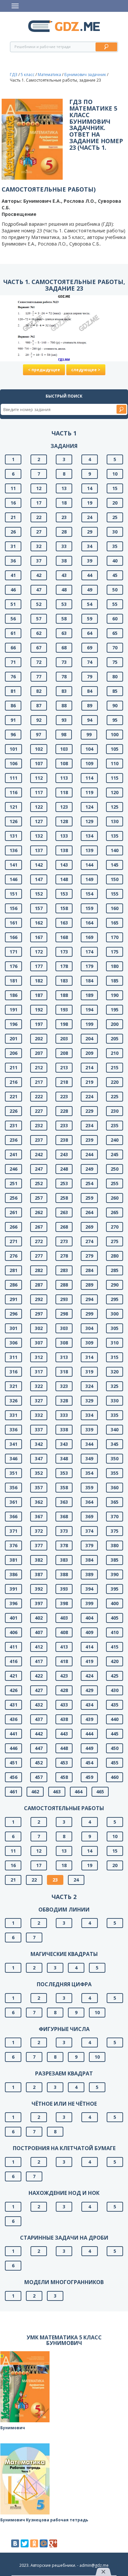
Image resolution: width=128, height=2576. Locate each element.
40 (115, 561)
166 (13, 937)
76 (13, 677)
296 (13, 1314)
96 (13, 734)
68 (64, 648)
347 (39, 1458)
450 (115, 1748)
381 (13, 1560)
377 (39, 1545)
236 (13, 1140)
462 (35, 1792)
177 (39, 966)
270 (115, 1227)
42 (39, 575)
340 (115, 1430)
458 (64, 1777)
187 (39, 995)
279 (89, 1256)
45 (115, 575)
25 (115, 517)
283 (64, 1270)
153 (64, 894)
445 (115, 1734)
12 (39, 488)
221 (13, 1096)
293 (64, 1299)
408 (64, 1632)
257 (39, 1198)
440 (115, 1719)
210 (115, 1053)
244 (89, 1154)
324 (89, 1386)
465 (100, 1792)
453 (64, 1763)
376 (13, 1545)
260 (115, 1198)
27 (39, 532)
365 (115, 1502)
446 (13, 1748)
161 (13, 923)
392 (39, 1589)
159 (89, 908)
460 (115, 1777)
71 (13, 662)
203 (64, 1039)
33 (64, 546)
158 (64, 908)
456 (13, 1777)
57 (39, 619)
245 (115, 1154)
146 (13, 879)
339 (89, 1430)
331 (13, 1415)
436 (13, 1719)
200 (115, 1024)
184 (89, 981)
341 (13, 1444)
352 (39, 1473)
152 (39, 894)
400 (115, 1603)
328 (64, 1401)
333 (64, 1415)
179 (89, 966)
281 (13, 1270)
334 (89, 1415)
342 (39, 1444)
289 (89, 1285)
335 (115, 1415)
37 (39, 561)
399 (89, 1603)
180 (115, 966)
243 (64, 1154)
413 (64, 1647)
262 (39, 1212)
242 (39, 1154)
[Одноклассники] (34, 2543)
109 (89, 763)
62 (39, 633)
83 (64, 691)
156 (13, 908)
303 (64, 1328)
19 (90, 503)
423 (64, 1676)
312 (39, 1357)
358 (64, 1487)
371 (13, 1531)
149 (89, 879)
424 (89, 1676)
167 (39, 937)
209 (89, 1053)
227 (39, 1111)
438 (64, 1719)
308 (64, 1343)
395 (115, 1589)
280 (115, 1256)
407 (39, 1632)
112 (39, 778)
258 (64, 1198)
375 (115, 1531)
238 (64, 1140)
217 (39, 1082)
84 (90, 691)
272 (39, 1241)
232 (39, 1125)
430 (115, 1690)
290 (115, 1285)
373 (64, 1531)
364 (89, 1502)
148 (64, 879)
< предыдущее (44, 370)
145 (115, 865)
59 (90, 619)
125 (115, 807)
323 (64, 1386)
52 (39, 604)
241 (13, 1154)
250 (115, 1169)
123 (64, 807)
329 (89, 1401)
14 (90, 488)
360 (115, 1487)
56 (13, 619)
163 (64, 923)
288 (64, 1285)
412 (39, 1647)
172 (39, 952)
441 (13, 1734)
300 (115, 1314)
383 (64, 1560)
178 (64, 966)
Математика (49, 75)
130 (115, 821)
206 (13, 1053)
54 (90, 604)
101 (13, 749)
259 (89, 1198)
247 (39, 1169)
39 (90, 561)
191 (13, 1010)
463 (57, 1792)
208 (64, 1053)
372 (39, 1531)
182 (39, 981)
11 (13, 488)
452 (39, 1763)
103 (64, 749)
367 (39, 1516)
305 (115, 1328)
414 (89, 1647)
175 (115, 952)
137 (39, 850)
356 (13, 1487)
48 (64, 590)
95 (115, 720)
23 (64, 517)
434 (89, 1705)
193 (64, 1010)
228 (64, 1111)
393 (64, 1589)
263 (64, 1212)
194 (89, 1010)
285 (115, 1270)
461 (13, 1792)
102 (39, 749)
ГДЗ (14, 75)
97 (38, 734)
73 (64, 662)
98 (64, 734)
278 (64, 1256)
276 (13, 1256)
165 (115, 923)
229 (89, 1111)
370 (115, 1516)
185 (115, 981)
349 (89, 1458)
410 (115, 1632)
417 (39, 1661)
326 (13, 1401)
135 (115, 836)
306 (13, 1343)
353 (64, 1473)
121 (13, 807)
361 (13, 1502)
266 (13, 1227)
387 (39, 1574)
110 (115, 763)
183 (64, 981)
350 (115, 1458)
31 (13, 546)
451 (13, 1763)
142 (39, 865)
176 (13, 966)
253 (64, 1183)
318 (64, 1372)
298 (64, 1314)
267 (39, 1227)
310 (115, 1343)
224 (89, 1096)
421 (13, 1676)
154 (89, 894)
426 (13, 1690)
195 (115, 1010)
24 (90, 517)
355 (115, 1473)
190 (115, 995)
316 (13, 1372)
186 (13, 995)
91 (13, 720)
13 (64, 488)
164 (89, 923)
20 (115, 503)
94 (90, 720)
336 (13, 1430)
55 (115, 604)
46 (13, 590)
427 (39, 1690)
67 (39, 648)
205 (115, 1039)
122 (39, 807)
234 (89, 1125)
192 (39, 1010)
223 (64, 1096)
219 (89, 1082)
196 (13, 1024)
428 (64, 1690)
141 (13, 865)
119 (89, 792)
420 (115, 1661)
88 (64, 705)
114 (89, 778)
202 (39, 1039)
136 (13, 850)
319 (89, 1372)
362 (39, 1502)
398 (64, 1603)
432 (39, 1705)
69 (90, 648)
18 (64, 503)
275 (115, 1241)
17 (39, 503)
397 (39, 1603)
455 (115, 1763)
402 (39, 1618)
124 (89, 807)
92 (39, 720)
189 (89, 995)
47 (39, 590)
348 (64, 1458)
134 (89, 836)
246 (13, 1169)
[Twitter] (25, 2543)
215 (115, 1067)
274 (89, 1241)
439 (89, 1719)
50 (115, 590)
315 (115, 1357)
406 (13, 1632)
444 (89, 1734)
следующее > (86, 370)
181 (13, 981)
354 (89, 1473)
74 (90, 662)
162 (39, 923)
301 (13, 1328)
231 (13, 1125)
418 (64, 1661)
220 (115, 1082)
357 (39, 1487)
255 (115, 1183)
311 (13, 1357)
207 (39, 1053)
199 (89, 1024)
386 (13, 1574)
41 (13, 575)
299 (89, 1314)
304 (89, 1328)
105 (115, 749)
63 (64, 633)
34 (90, 546)
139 (89, 850)
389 (89, 1574)
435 (115, 1705)
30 (115, 532)
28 (64, 532)
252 (39, 1183)
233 (64, 1125)
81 (13, 691)
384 (89, 1560)
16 (13, 503)
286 (13, 1285)
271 (13, 1241)
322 (39, 1386)
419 (89, 1661)
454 (89, 1763)
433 (64, 1705)
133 (64, 836)
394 (89, 1589)
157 (39, 908)
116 (13, 792)
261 (13, 1212)
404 (89, 1618)
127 (39, 821)
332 (39, 1415)
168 (64, 937)
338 (64, 1430)
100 (115, 734)
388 (64, 1574)
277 (39, 1256)
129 (89, 821)
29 (90, 532)
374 (89, 1531)
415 (115, 1647)
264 (89, 1212)
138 (64, 850)
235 (115, 1125)
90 (115, 705)
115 (115, 778)
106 (13, 763)
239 (89, 1140)
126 (13, 821)
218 (64, 1082)
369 (89, 1516)
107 (39, 763)
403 (64, 1618)
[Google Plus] (53, 2543)
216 (13, 1082)
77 (39, 677)
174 (89, 952)
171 (13, 952)
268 (64, 1227)
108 (64, 763)
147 (39, 879)
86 (13, 705)
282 (39, 1270)
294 (89, 1299)
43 (64, 575)
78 (64, 677)
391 (13, 1589)
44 (90, 575)
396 (13, 1603)
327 (39, 1401)
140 (115, 850)
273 (64, 1241)
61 (13, 633)
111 (13, 778)
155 (115, 894)
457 (39, 1777)
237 (39, 1140)
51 (13, 604)
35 (115, 546)
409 (89, 1632)
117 (39, 792)
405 (115, 1618)
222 (39, 1096)
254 (89, 1183)
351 (13, 1473)
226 (13, 1111)
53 (64, 604)
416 (13, 1661)
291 (13, 1299)
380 (115, 1545)
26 (13, 532)
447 (39, 1748)
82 (39, 691)
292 (39, 1299)
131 (13, 836)
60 (115, 619)
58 (64, 619)
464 (78, 1792)
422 (39, 1676)
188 (64, 995)
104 (89, 749)
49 (90, 590)
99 (89, 734)
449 (89, 1748)
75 (115, 662)
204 (89, 1039)
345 (115, 1444)
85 (115, 691)
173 (64, 952)
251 (13, 1183)
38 (64, 561)
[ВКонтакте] (15, 2543)
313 (64, 1357)
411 (13, 1647)
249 (89, 1169)
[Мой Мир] (44, 2543)
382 (39, 1560)
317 (39, 1372)
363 (64, 1502)
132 (39, 836)
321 (13, 1386)
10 (115, 474)
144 (89, 865)
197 (39, 1024)
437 (39, 1719)
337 (39, 1430)
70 (115, 648)
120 (115, 792)
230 (115, 1111)
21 (13, 517)
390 (115, 1574)
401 (13, 1618)
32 (39, 546)
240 (115, 1140)
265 (115, 1212)
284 (89, 1270)
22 (39, 517)
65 (115, 633)
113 (64, 778)
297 (39, 1314)
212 (39, 1067)
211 (13, 1067)
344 (89, 1444)
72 (39, 662)
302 (39, 1328)
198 (64, 1024)
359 (89, 1487)
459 (89, 1777)
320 (115, 1372)
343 (64, 1444)
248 (64, 1169)
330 (115, 1401)
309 (89, 1343)
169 (89, 937)
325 (115, 1386)
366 (13, 1516)
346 (13, 1458)
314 (89, 1357)
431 (13, 1705)
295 (115, 1299)
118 (64, 792)
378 (64, 1545)
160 (115, 908)
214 (89, 1067)
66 (13, 648)
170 (115, 937)
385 (115, 1560)
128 (64, 821)
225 (115, 1096)
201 (13, 1039)
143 (64, 865)
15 (115, 488)
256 (13, 1198)
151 (13, 894)
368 (64, 1516)
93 (64, 720)
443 (64, 1734)
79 (90, 677)
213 (64, 1067)
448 (64, 1748)
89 (90, 705)
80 (115, 677)
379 (89, 1545)
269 (89, 1227)
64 (90, 633)
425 (115, 1676)
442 (39, 1734)
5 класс (28, 75)
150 (115, 879)
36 (13, 561)
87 (39, 705)
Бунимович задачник (85, 75)
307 (39, 1343)
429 (89, 1690)
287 (39, 1285)
